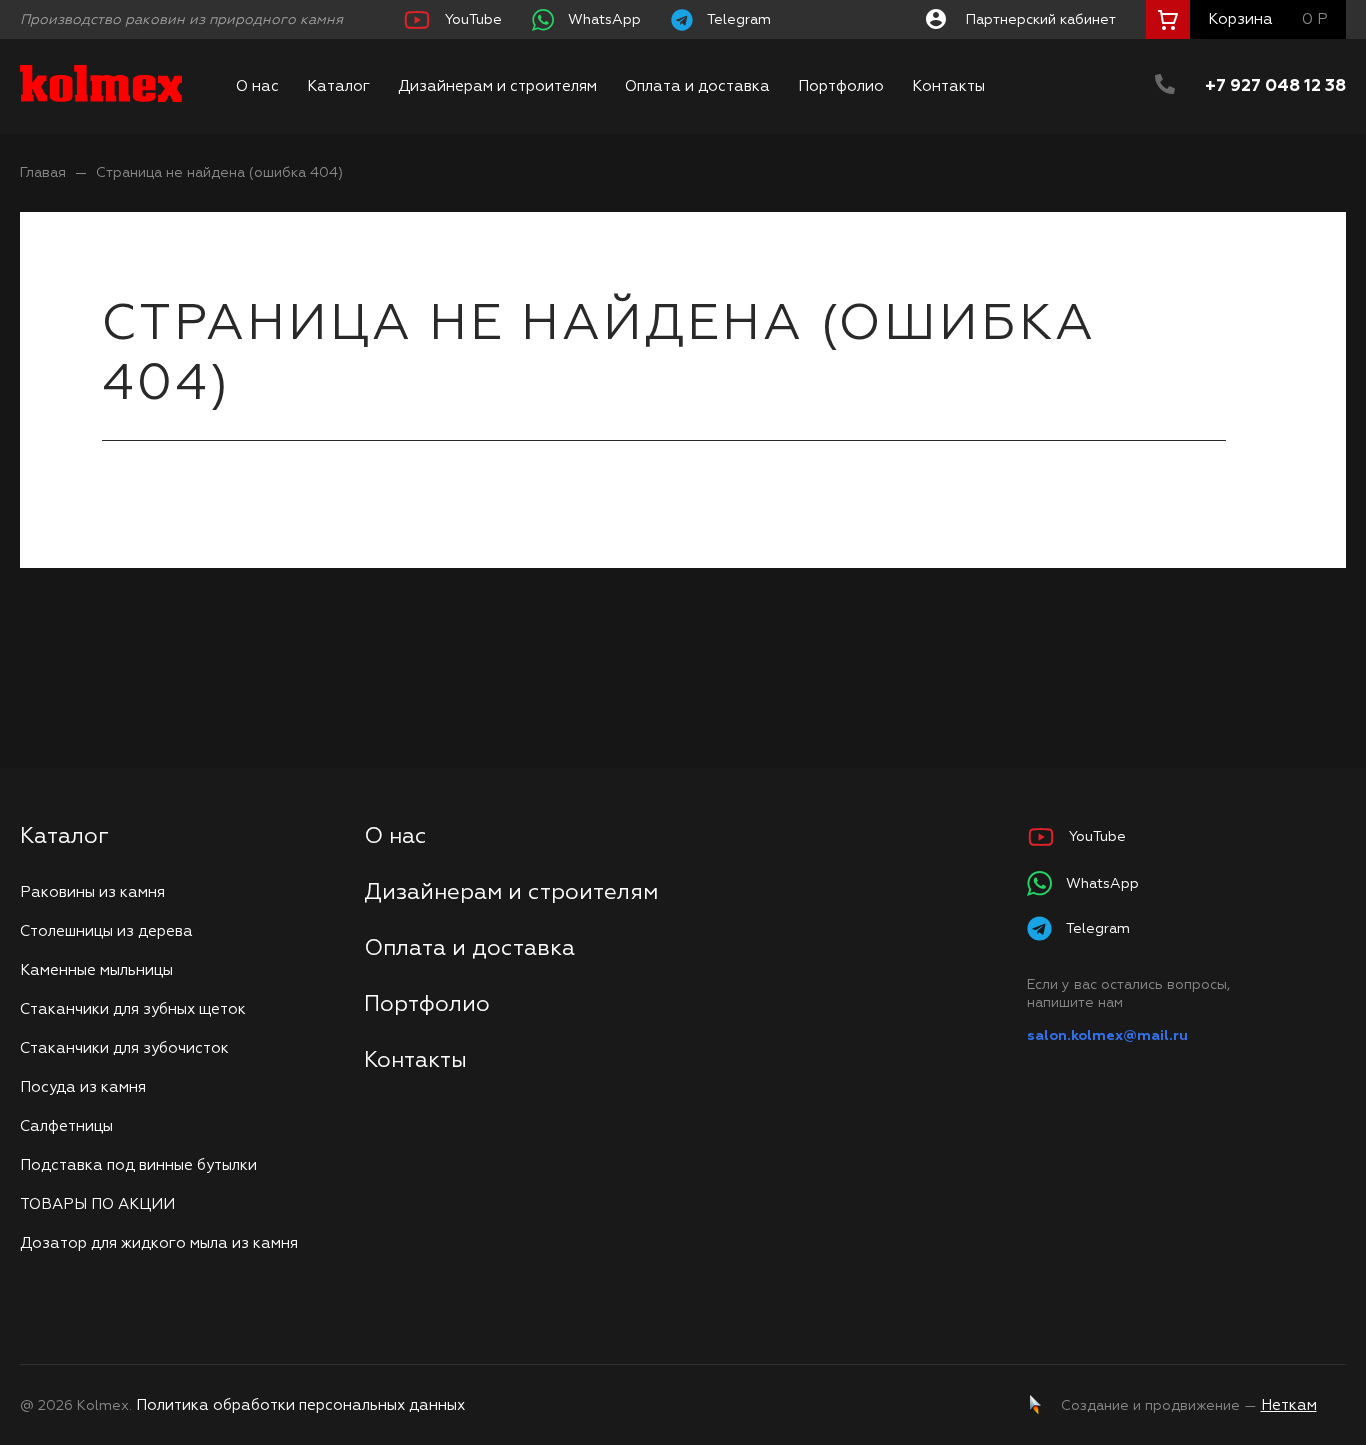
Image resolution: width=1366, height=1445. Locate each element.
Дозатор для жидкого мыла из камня (159, 1243)
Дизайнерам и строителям (497, 86)
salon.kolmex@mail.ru (1107, 1036)
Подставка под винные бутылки (138, 1165)
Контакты (948, 86)
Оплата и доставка (697, 86)
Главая (43, 173)
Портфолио (841, 86)
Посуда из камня (83, 1087)
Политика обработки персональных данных (300, 1405)
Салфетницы (66, 1126)
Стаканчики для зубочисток (124, 1048)
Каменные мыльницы (96, 970)
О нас (257, 86)
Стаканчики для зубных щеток (133, 1009)
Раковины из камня (92, 892)
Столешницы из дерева (106, 931)
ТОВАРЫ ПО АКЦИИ (97, 1204)
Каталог (338, 86)
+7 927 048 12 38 (1275, 86)
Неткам (1289, 1405)
